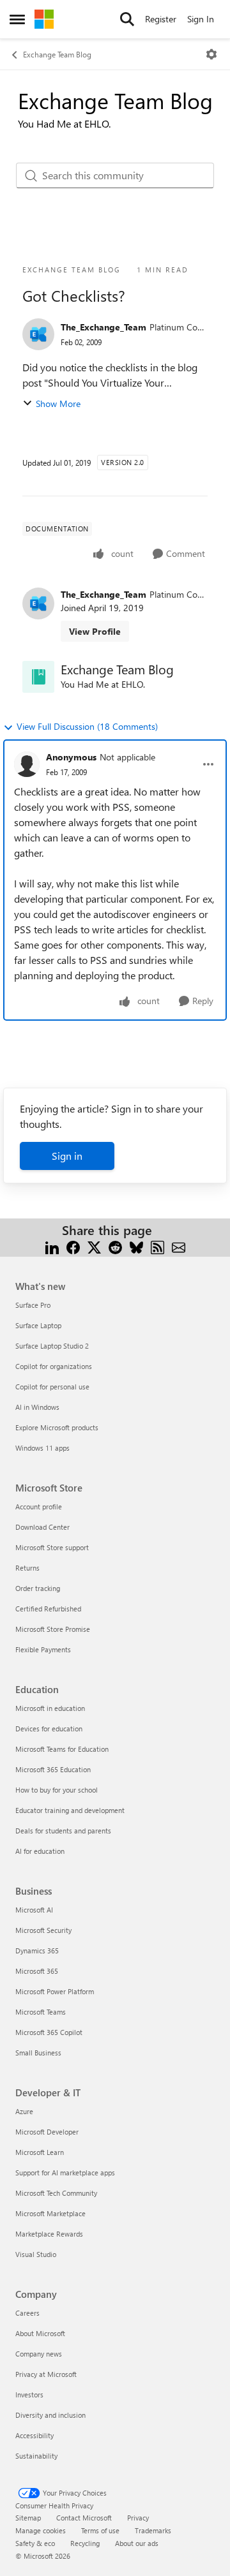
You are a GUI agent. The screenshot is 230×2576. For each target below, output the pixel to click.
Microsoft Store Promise (53, 1629)
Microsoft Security (43, 1930)
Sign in (67, 1156)
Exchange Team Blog (57, 54)
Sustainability (36, 2456)
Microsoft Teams (41, 2012)
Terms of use (100, 2530)
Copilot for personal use (52, 1387)
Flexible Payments (43, 1649)
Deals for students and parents (63, 1831)
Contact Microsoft (84, 2518)
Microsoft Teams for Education (62, 1749)
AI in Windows (37, 1407)
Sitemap (28, 2518)
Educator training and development (70, 1810)
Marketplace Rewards (49, 2234)
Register (161, 19)
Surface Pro (33, 1305)
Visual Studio (36, 2254)
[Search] (127, 19)
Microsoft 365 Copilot (49, 2032)
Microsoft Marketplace (50, 2213)
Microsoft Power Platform (55, 1991)
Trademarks (153, 2530)
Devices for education (49, 1728)
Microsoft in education (50, 1708)
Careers (27, 2313)
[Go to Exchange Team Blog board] (38, 677)
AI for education (40, 1851)
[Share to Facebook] (73, 1246)
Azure (24, 2111)
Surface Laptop (38, 1325)
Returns (27, 1568)
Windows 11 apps (42, 1448)
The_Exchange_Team (103, 327)
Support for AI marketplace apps (65, 2173)
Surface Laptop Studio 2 (52, 1346)
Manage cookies (41, 2530)
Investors (29, 2395)
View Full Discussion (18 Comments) (87, 726)
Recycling (85, 2543)
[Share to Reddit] (115, 1246)
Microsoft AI (34, 1910)
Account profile (39, 1506)
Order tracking (38, 1588)
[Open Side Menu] (17, 19)
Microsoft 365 (37, 1971)
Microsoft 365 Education (53, 1769)
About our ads (137, 2543)
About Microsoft (40, 2333)
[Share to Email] (179, 1246)
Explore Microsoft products (57, 1427)
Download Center (42, 1527)
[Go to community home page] (44, 19)
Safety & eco (35, 2543)
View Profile (95, 631)
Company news (39, 2354)
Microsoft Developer (47, 2132)
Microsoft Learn (40, 2152)
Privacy (138, 2518)
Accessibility (34, 2435)
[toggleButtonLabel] (211, 54)
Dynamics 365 (37, 1951)
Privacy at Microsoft (46, 2374)
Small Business (38, 2053)
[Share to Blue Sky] (136, 1246)
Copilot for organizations (54, 1366)
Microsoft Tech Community (56, 2193)
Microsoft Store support (52, 1547)
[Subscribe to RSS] (157, 1246)
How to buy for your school (57, 1790)
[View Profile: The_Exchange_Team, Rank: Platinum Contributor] (38, 334)
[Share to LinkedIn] (52, 1246)
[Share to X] (94, 1246)
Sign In (201, 19)
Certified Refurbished (48, 1609)
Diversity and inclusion (50, 2415)
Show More (58, 403)
